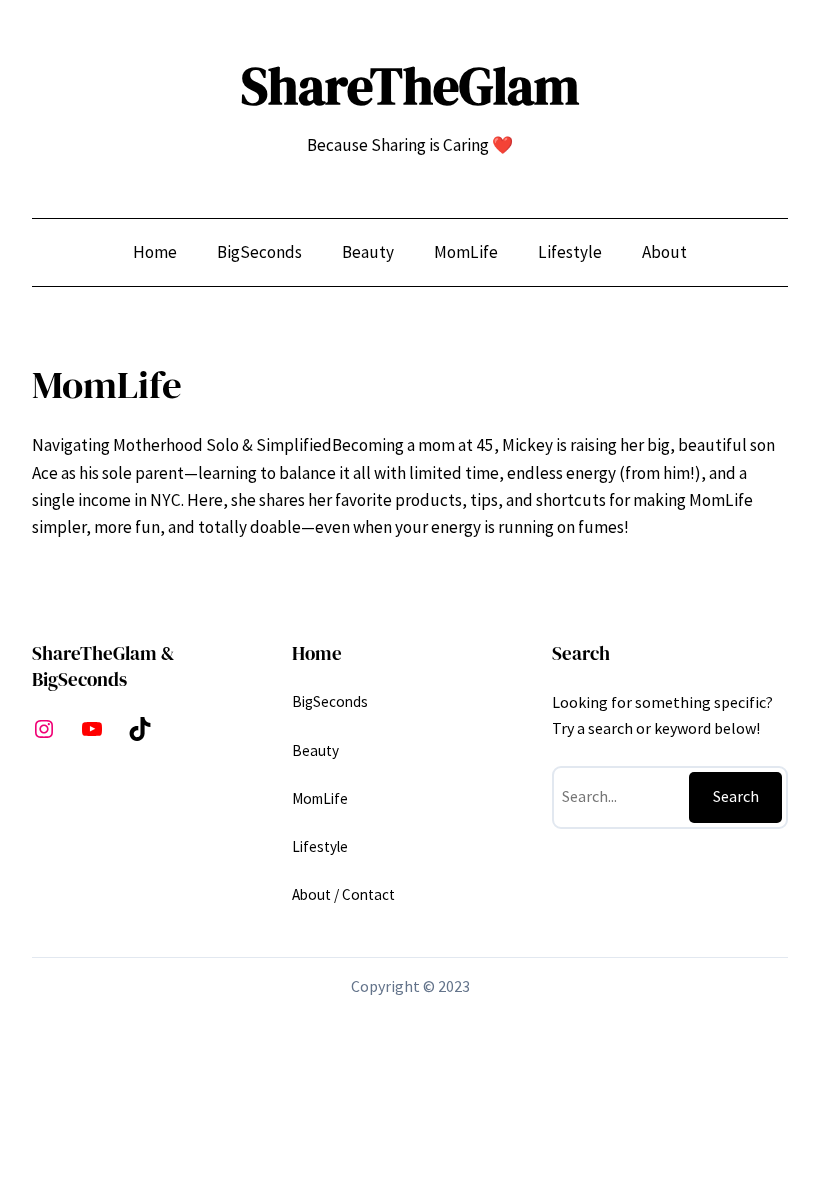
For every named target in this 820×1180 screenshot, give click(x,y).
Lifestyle (320, 846)
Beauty (315, 750)
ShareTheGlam (410, 86)
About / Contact (343, 894)
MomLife (320, 798)
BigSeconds (330, 701)
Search (736, 796)
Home (155, 252)
